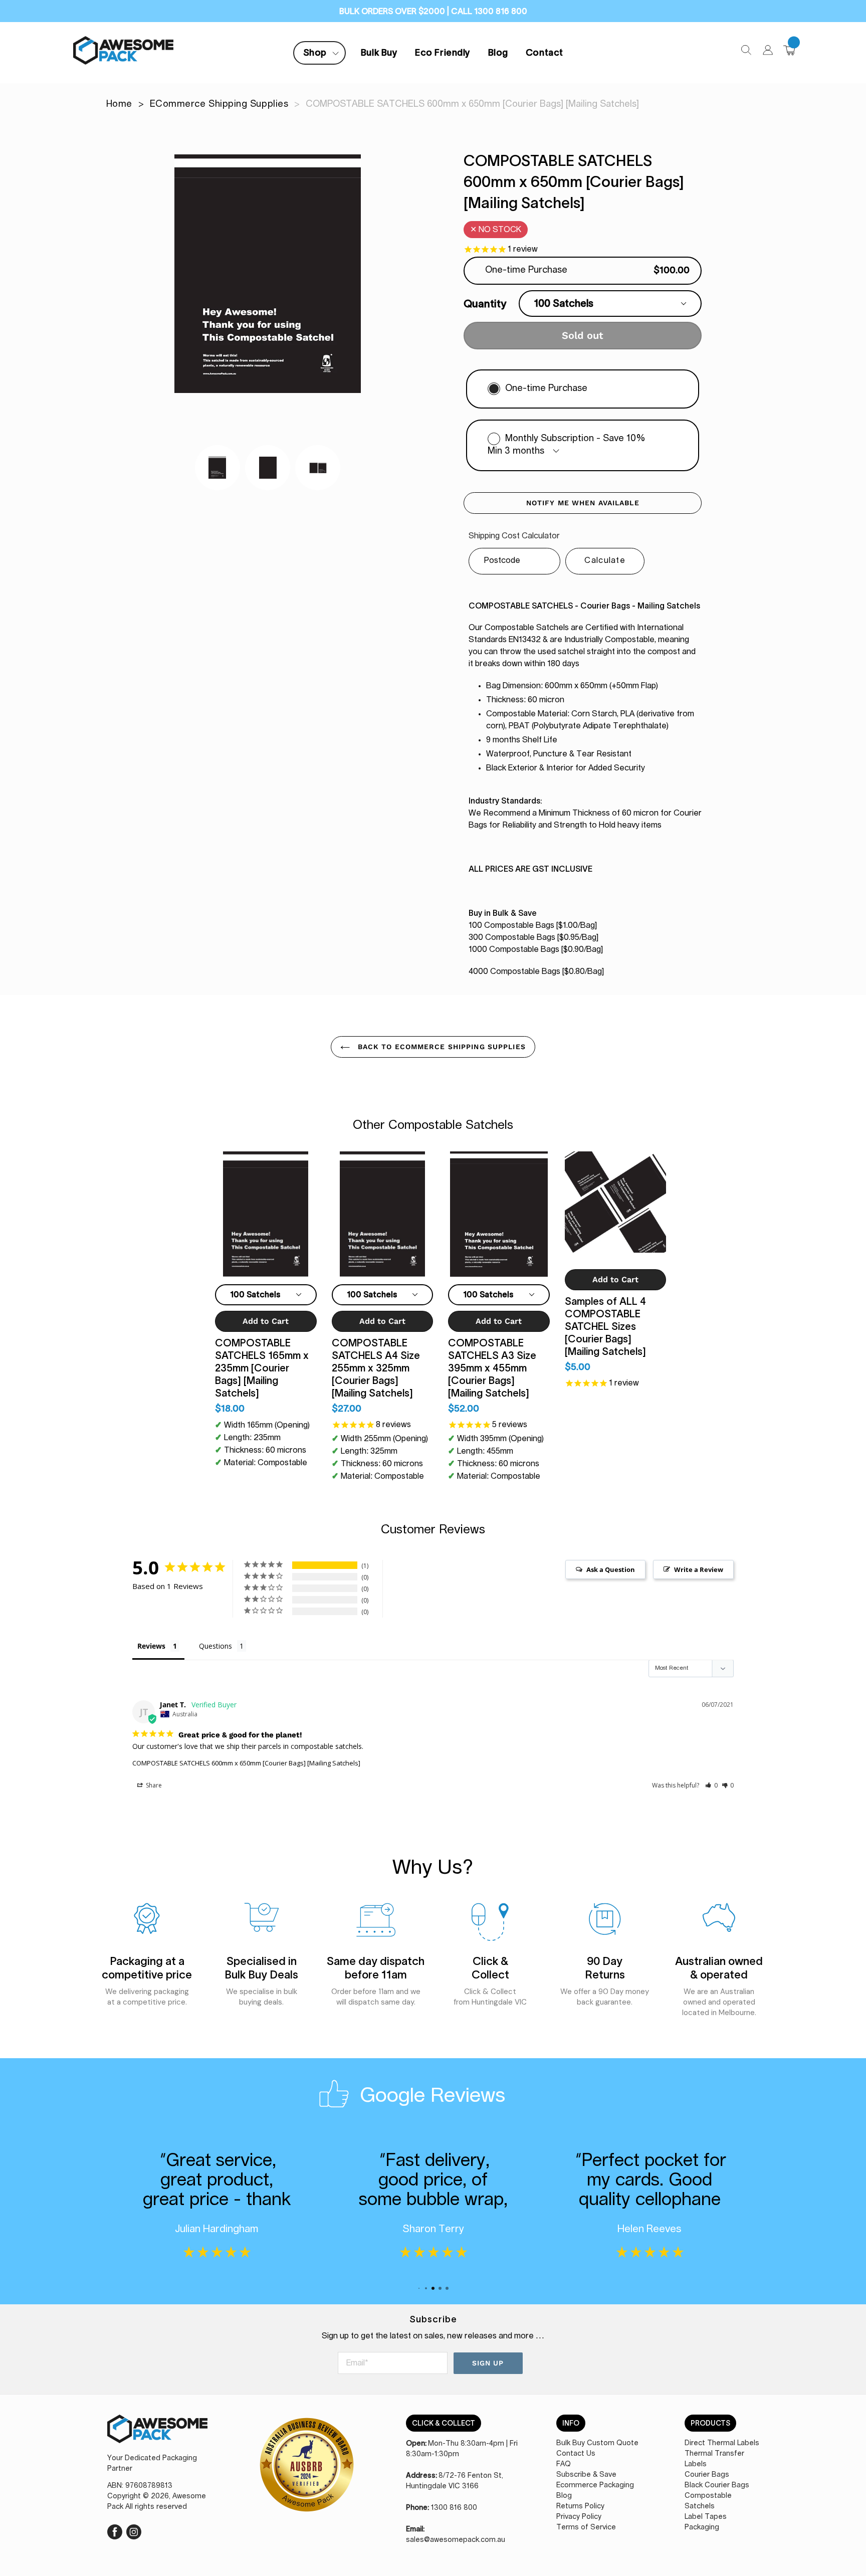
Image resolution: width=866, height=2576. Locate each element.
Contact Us (576, 2454)
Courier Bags (707, 2475)
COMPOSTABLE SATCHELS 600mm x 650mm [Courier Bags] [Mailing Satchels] (246, 1763)
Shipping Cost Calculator (514, 536)
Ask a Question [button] (611, 1569)
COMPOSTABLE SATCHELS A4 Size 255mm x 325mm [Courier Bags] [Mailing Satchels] (376, 1368)
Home (119, 104)
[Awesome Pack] (157, 2434)
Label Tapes (706, 2517)
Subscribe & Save (586, 2475)
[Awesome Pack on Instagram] (134, 2531)
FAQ (564, 2464)
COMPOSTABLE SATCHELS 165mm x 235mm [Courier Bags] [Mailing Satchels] (262, 1368)
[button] (711, 1785)
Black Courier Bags (717, 2485)
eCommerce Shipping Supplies (219, 104)
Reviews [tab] (151, 1646)
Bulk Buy (379, 53)
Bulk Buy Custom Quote (597, 2443)
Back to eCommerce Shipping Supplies (440, 1047)
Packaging (702, 2527)
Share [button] (153, 1785)
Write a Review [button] (699, 1569)
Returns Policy (580, 2506)
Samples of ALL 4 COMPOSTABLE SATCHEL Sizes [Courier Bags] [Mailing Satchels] (605, 1326)
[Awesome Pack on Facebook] (115, 2531)
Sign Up (488, 2363)
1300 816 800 (454, 2508)
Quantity (485, 304)
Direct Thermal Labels (722, 2443)
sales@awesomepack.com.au (456, 2540)
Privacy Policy (579, 2517)
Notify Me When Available (583, 503)
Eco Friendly (443, 53)
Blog (498, 53)
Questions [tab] (215, 1646)
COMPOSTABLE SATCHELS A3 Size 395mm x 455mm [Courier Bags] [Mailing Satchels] (492, 1368)
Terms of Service (586, 2527)
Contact (545, 53)
